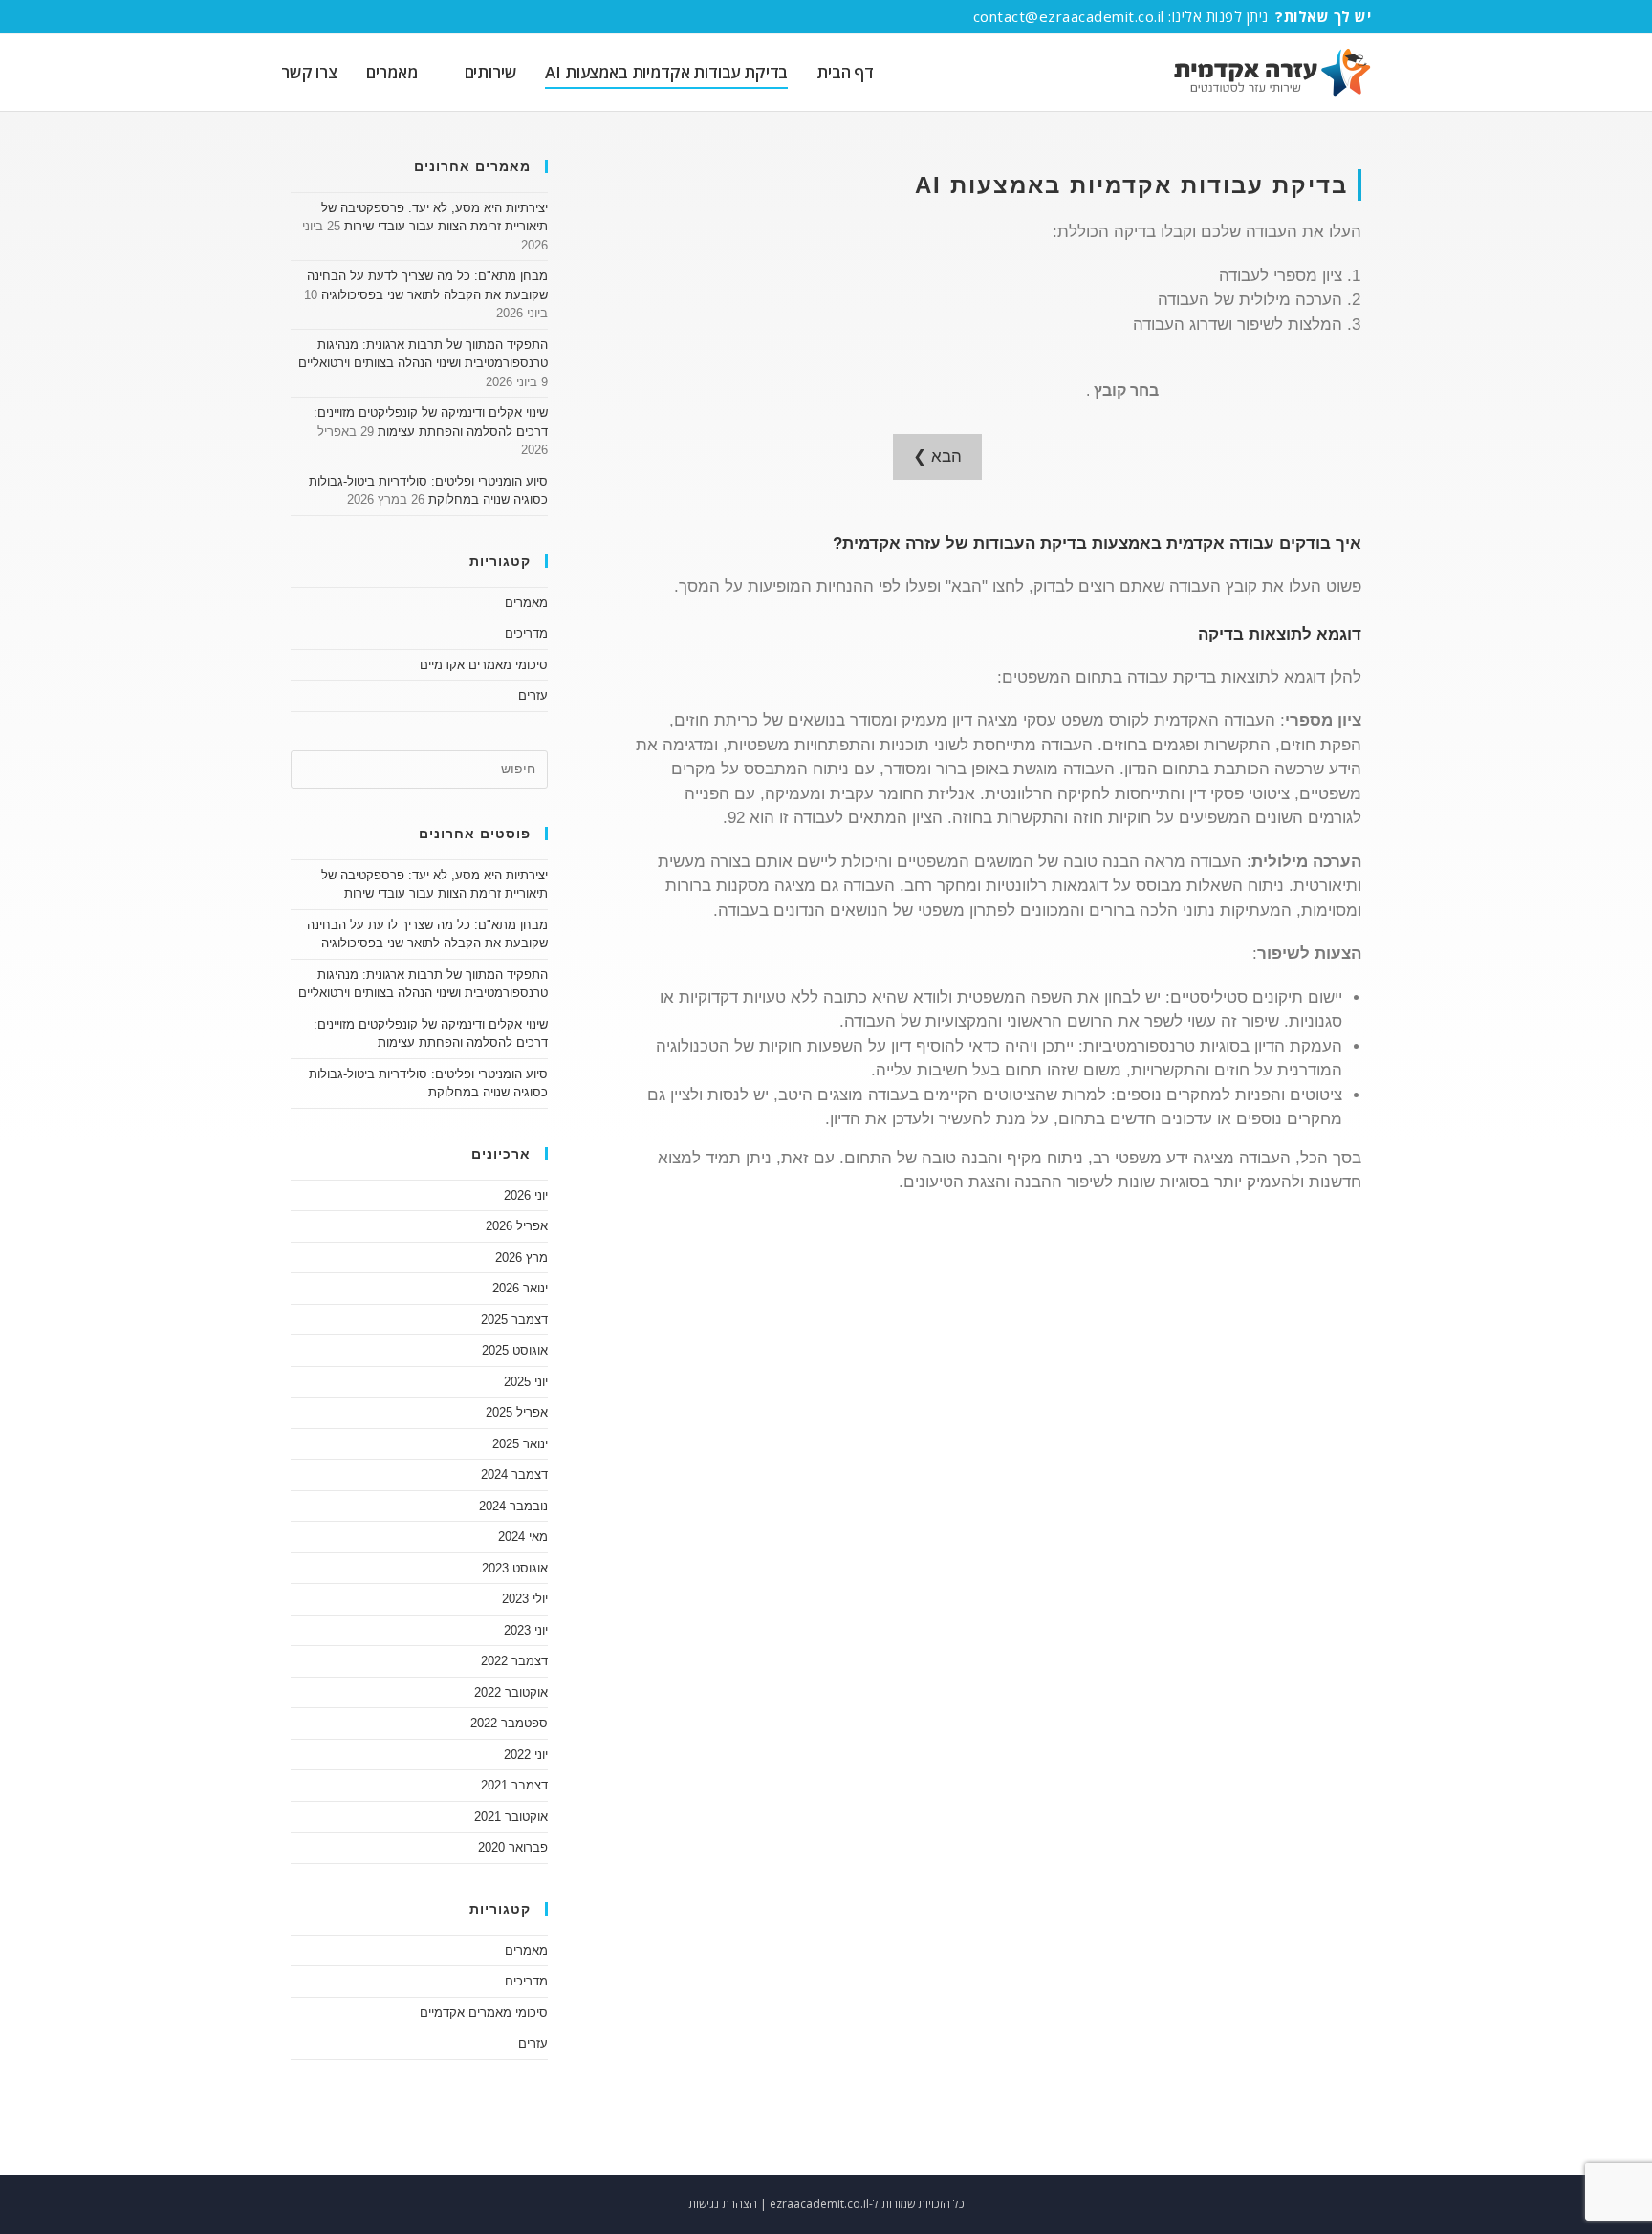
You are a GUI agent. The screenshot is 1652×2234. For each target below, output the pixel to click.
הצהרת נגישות (723, 2204)
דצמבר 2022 (514, 1661)
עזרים (533, 695)
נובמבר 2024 (513, 1506)
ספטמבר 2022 (509, 1723)
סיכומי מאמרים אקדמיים (484, 665)
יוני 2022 (526, 1755)
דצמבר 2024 (514, 1475)
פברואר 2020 (513, 1847)
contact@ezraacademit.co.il (1069, 16)
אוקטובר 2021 (511, 1817)
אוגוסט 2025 (515, 1350)
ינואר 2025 (520, 1444)
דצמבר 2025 (514, 1320)
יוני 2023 (526, 1630)
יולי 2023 (525, 1599)
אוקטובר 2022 (511, 1692)
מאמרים (526, 603)
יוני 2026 (526, 1195)
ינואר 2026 (520, 1288)
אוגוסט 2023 (515, 1568)
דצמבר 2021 (514, 1785)
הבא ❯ (937, 456)
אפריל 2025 (517, 1412)
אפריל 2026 (517, 1226)
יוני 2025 (526, 1382)
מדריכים (526, 633)
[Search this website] (419, 768)
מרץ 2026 (522, 1258)
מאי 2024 (523, 1537)
